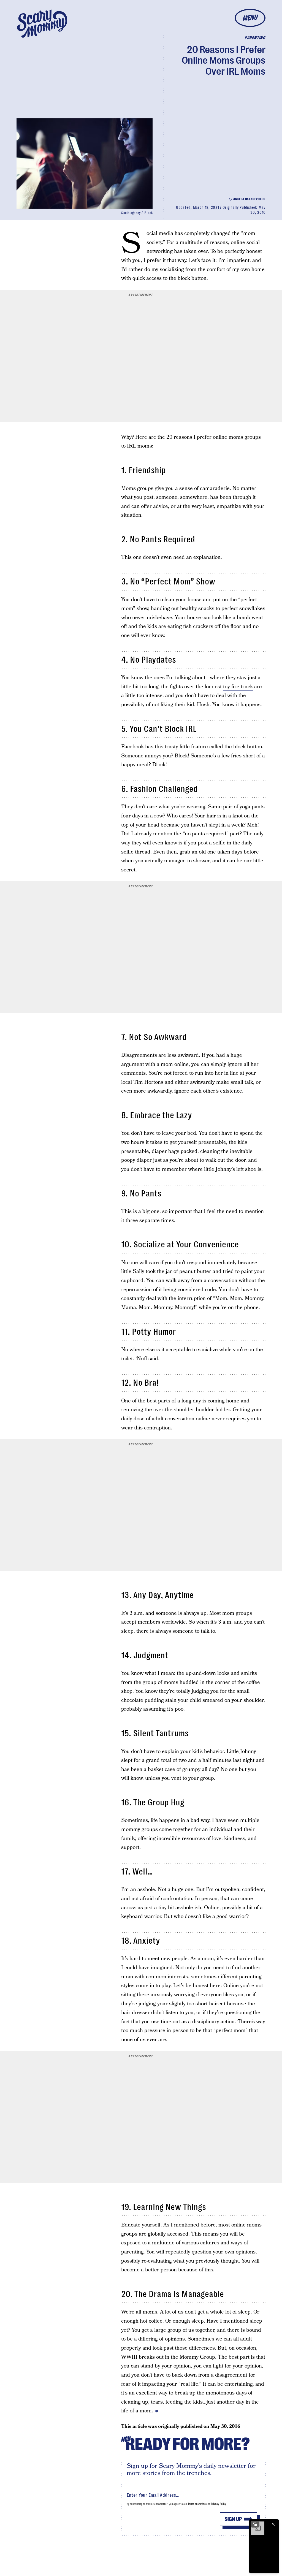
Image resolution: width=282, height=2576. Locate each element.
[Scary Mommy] (42, 24)
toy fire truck (238, 687)
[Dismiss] (273, 2524)
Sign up (233, 2519)
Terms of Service (197, 2504)
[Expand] (255, 2524)
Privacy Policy (219, 2504)
